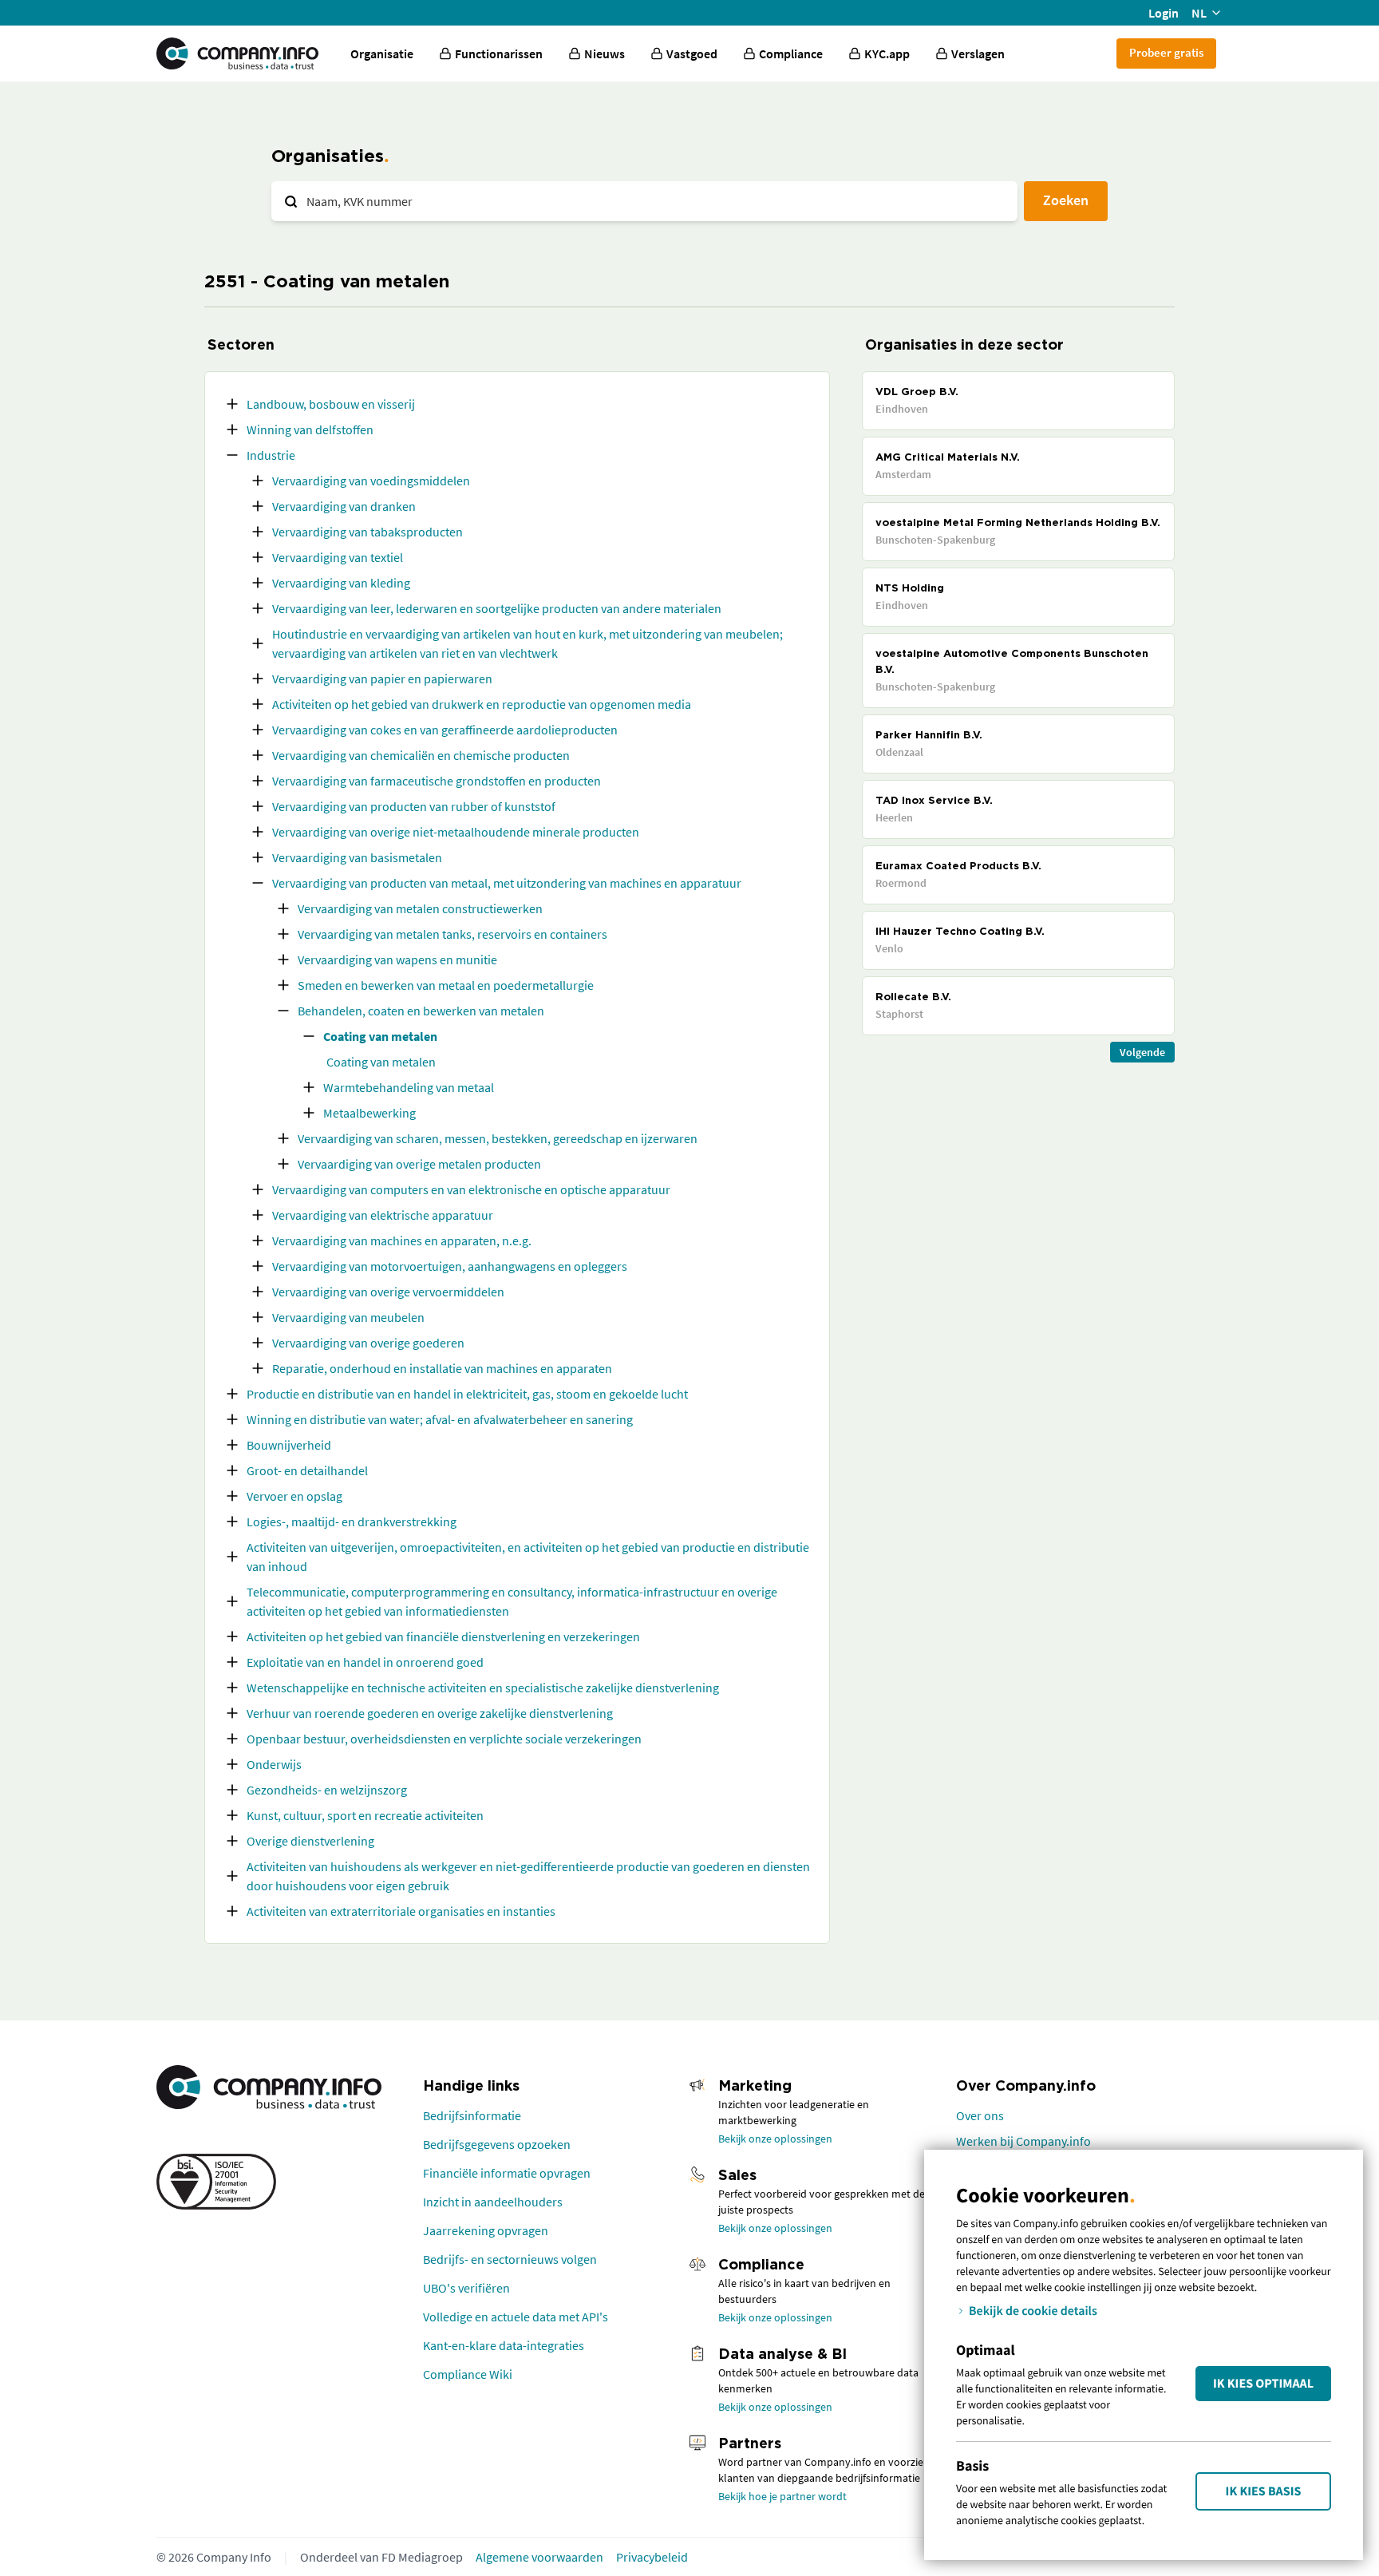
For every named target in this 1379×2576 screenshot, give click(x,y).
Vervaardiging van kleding (341, 583)
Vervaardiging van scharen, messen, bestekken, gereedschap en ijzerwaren (498, 1138)
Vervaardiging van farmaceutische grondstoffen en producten (437, 781)
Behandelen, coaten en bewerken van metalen (421, 1011)
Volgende (1142, 1052)
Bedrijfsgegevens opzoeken (497, 2144)
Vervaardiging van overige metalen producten (419, 1164)
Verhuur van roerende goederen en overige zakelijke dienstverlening (430, 1713)
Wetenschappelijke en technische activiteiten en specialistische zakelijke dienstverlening (483, 1688)
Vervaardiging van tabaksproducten (367, 532)
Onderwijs (274, 1764)
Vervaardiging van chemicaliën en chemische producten (421, 755)
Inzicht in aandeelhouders (493, 2202)
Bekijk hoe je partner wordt (782, 2496)
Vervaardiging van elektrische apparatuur (383, 1215)
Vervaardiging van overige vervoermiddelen (388, 1292)
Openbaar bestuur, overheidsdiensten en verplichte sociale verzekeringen (444, 1739)
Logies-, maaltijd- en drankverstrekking (352, 1521)
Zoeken (1066, 200)
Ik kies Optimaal (1263, 2384)
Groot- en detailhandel (307, 1470)
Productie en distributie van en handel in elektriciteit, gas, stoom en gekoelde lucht (467, 1394)
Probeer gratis (1166, 52)
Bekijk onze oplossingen (775, 2139)
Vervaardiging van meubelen (348, 1317)
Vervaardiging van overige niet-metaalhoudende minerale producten (456, 832)
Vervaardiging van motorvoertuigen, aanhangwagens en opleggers (450, 1266)
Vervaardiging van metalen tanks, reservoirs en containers (452, 934)
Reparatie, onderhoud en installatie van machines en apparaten (442, 1368)
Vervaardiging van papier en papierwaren (382, 679)
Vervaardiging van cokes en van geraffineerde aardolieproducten (445, 730)
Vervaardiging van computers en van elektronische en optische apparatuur (471, 1189)
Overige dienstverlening (310, 1841)
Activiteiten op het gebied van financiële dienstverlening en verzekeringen (443, 1636)
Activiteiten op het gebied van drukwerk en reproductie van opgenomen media (482, 704)
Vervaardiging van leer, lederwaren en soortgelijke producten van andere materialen (497, 608)
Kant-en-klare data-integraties (504, 2345)
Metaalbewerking (369, 1113)
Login (1164, 13)
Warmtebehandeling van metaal (409, 1087)
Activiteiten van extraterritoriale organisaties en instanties (401, 1911)
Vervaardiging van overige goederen (368, 1343)
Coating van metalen (380, 1036)
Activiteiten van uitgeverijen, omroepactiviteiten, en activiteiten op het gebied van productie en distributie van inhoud (528, 1557)
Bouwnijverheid (289, 1445)
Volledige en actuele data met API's (516, 2317)
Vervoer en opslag (294, 1496)
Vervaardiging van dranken (344, 506)
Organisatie (382, 53)
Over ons (980, 2115)
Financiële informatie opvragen (507, 2173)
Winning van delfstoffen (310, 429)
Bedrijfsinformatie (472, 2115)
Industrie (271, 455)
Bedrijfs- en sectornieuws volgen (510, 2259)
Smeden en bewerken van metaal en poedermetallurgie (446, 985)
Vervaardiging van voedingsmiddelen (371, 481)
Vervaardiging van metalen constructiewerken (420, 908)
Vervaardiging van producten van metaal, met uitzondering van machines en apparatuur (507, 883)
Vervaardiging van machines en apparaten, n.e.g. (402, 1241)
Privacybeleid (652, 2557)
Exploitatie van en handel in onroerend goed (365, 1662)
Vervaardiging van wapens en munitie (397, 960)
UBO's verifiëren (466, 2288)
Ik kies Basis (1264, 2491)
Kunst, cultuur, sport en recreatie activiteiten (365, 1815)
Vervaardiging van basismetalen (357, 857)
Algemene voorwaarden (539, 2557)
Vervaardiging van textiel (338, 557)
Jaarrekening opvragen (486, 2230)
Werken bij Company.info (1023, 2141)
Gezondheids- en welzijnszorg (327, 1790)
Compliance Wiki (468, 2374)
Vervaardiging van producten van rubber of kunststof (414, 806)
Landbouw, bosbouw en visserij (331, 404)
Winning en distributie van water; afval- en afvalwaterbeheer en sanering (440, 1419)
